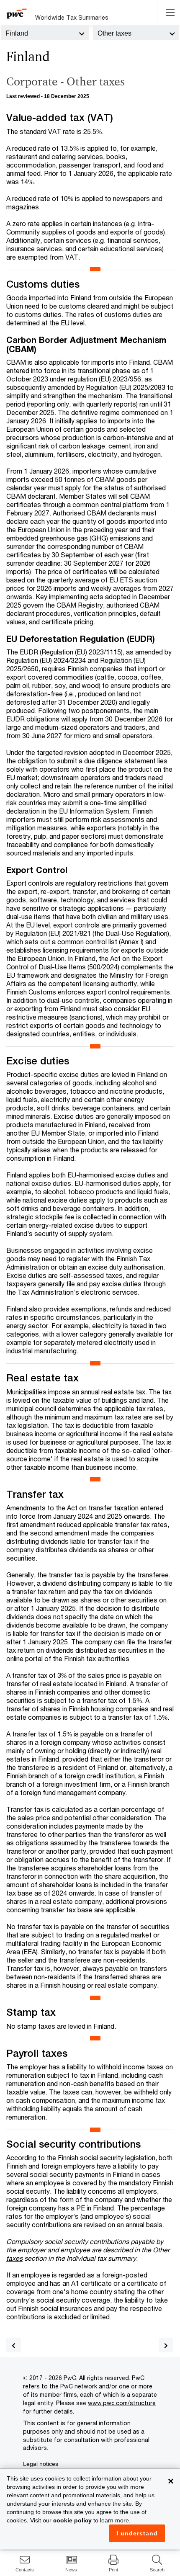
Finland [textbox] (17, 33)
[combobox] (45, 33)
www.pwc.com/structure (122, 2403)
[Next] (166, 2345)
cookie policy (72, 2520)
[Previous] (14, 2345)
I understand (137, 2533)
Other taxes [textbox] (114, 33)
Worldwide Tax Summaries (72, 17)
